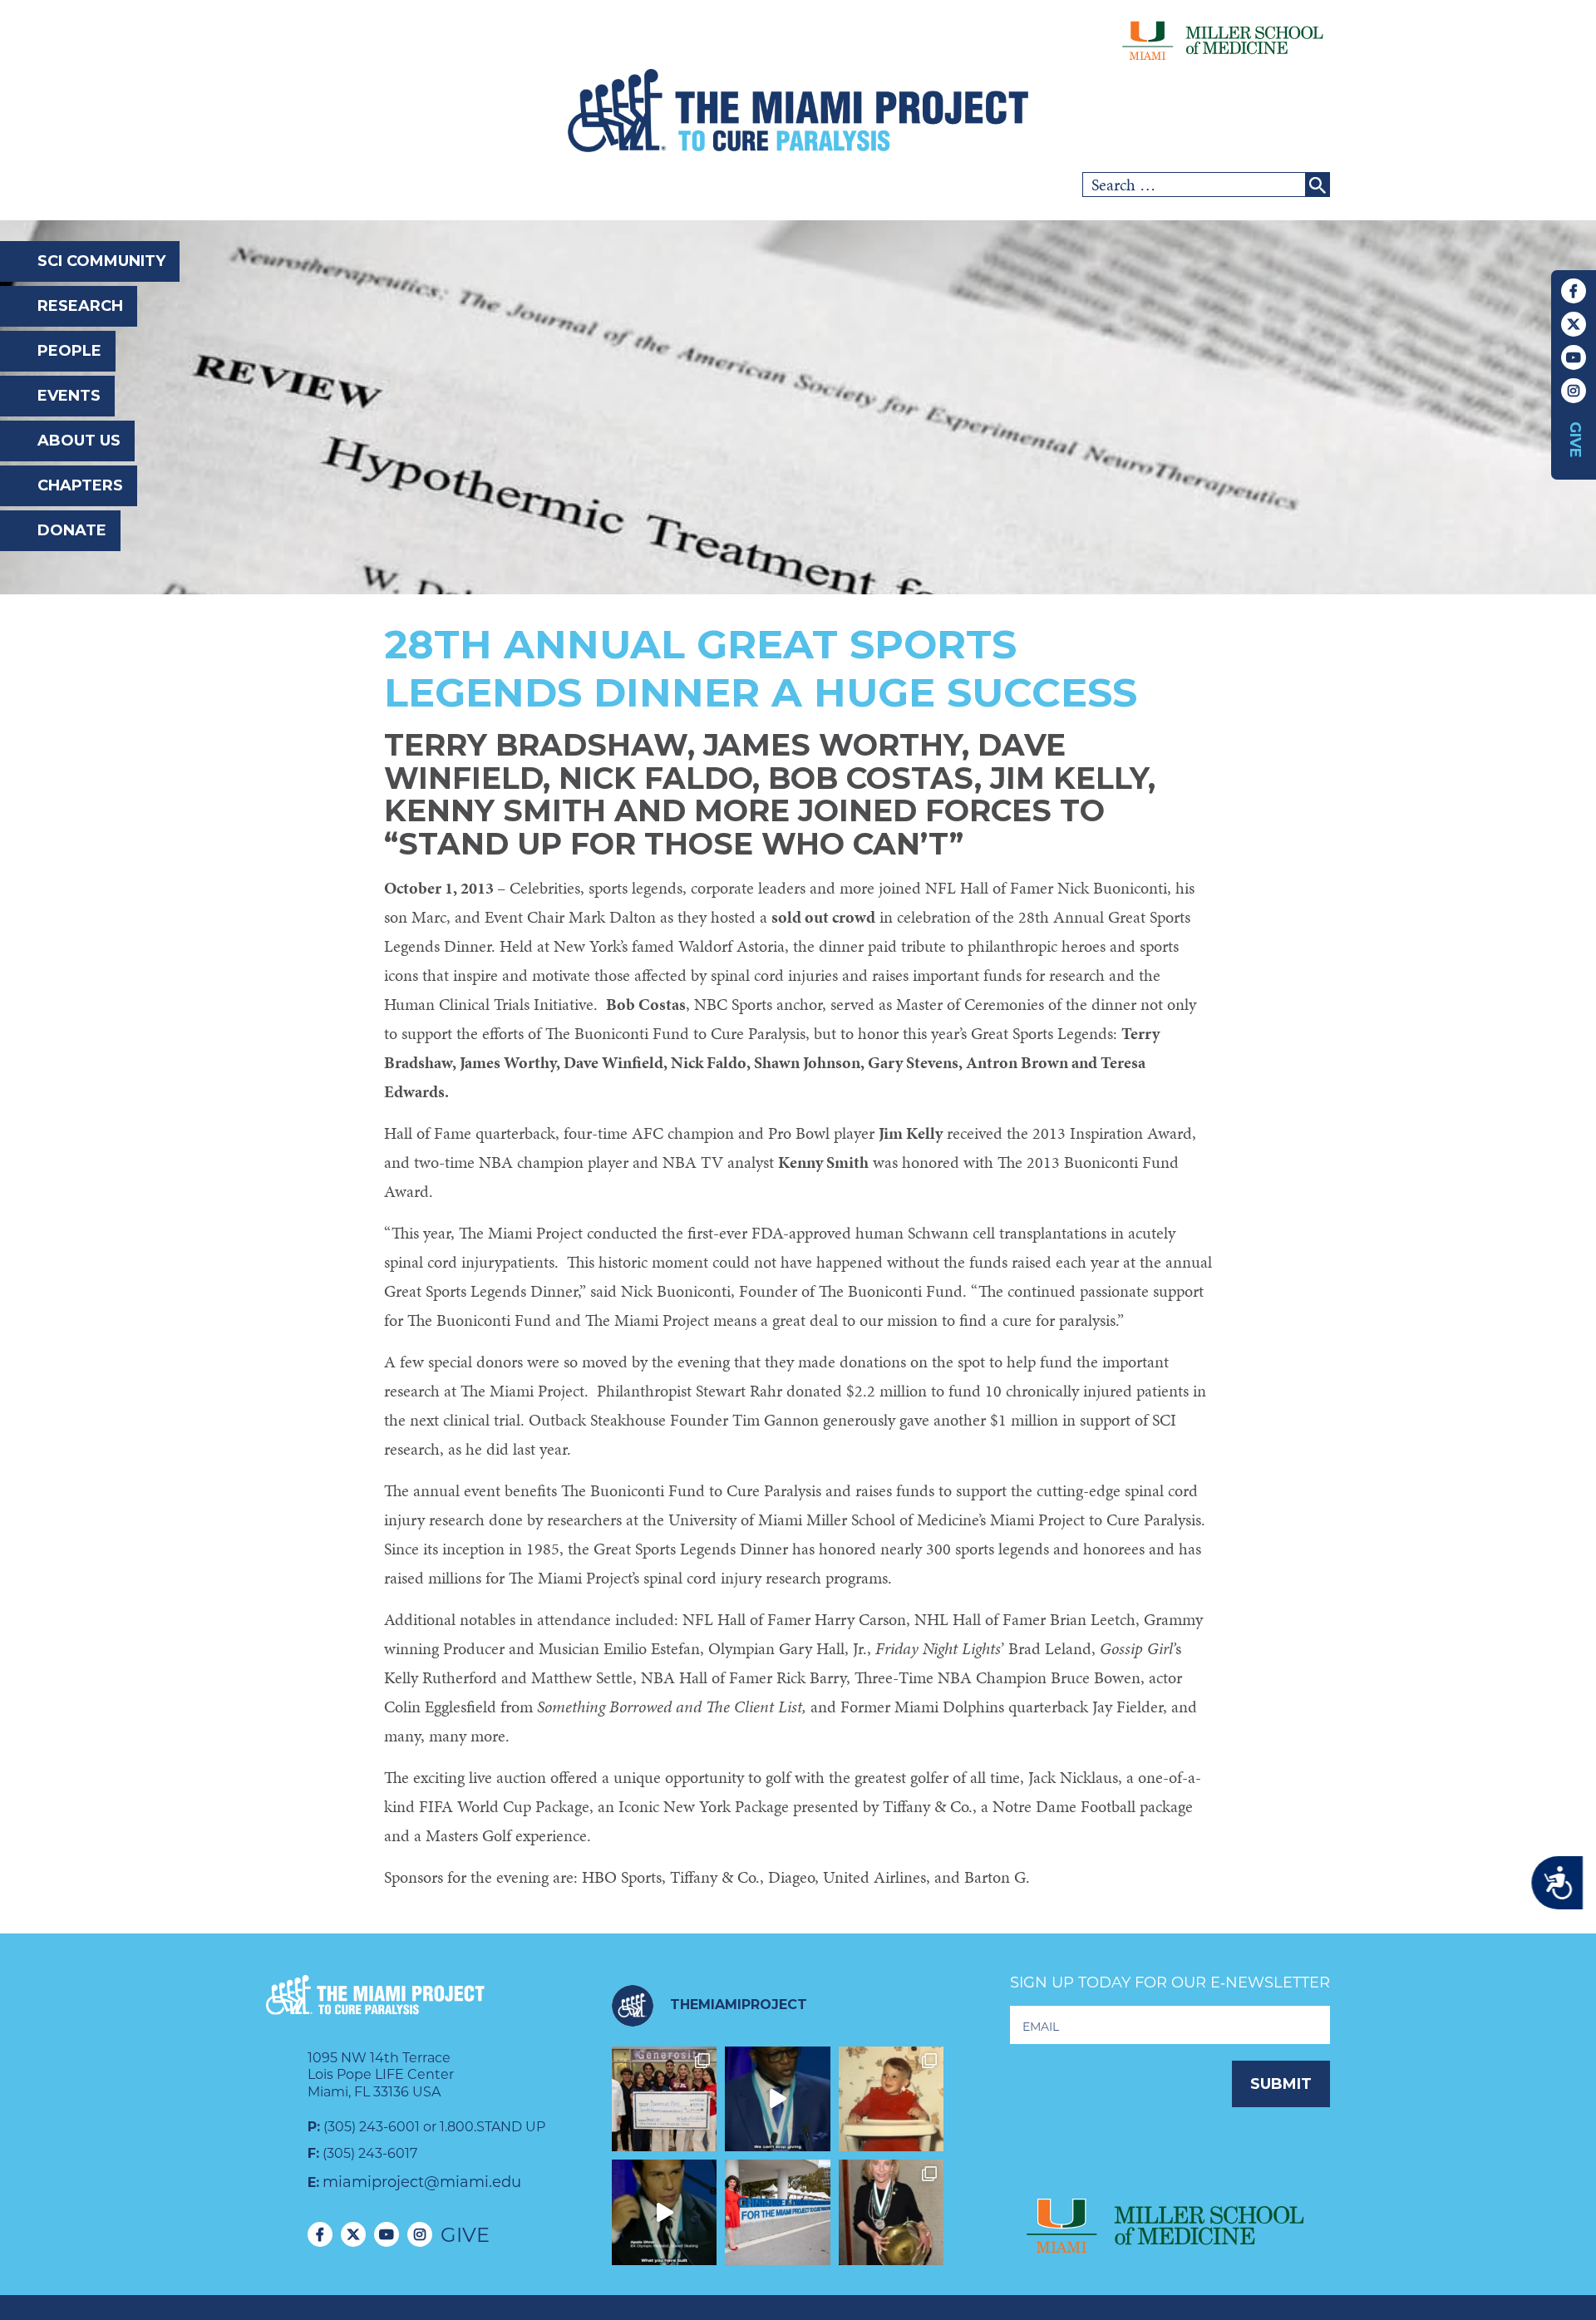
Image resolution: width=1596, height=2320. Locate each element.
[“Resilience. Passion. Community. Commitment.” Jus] (665, 2212)
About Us (79, 441)
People (69, 351)
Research (80, 306)
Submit (1281, 2084)
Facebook (1574, 291)
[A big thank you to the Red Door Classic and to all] (665, 2099)
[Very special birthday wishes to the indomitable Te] (892, 2212)
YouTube (1574, 357)
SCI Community (101, 261)
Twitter (1574, 324)
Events (69, 396)
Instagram (1574, 391)
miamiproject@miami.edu (422, 2182)
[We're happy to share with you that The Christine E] (778, 2212)
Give (1575, 440)
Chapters (80, 485)
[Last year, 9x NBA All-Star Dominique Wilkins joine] (778, 2099)
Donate (72, 530)
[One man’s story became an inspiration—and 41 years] (892, 2099)
